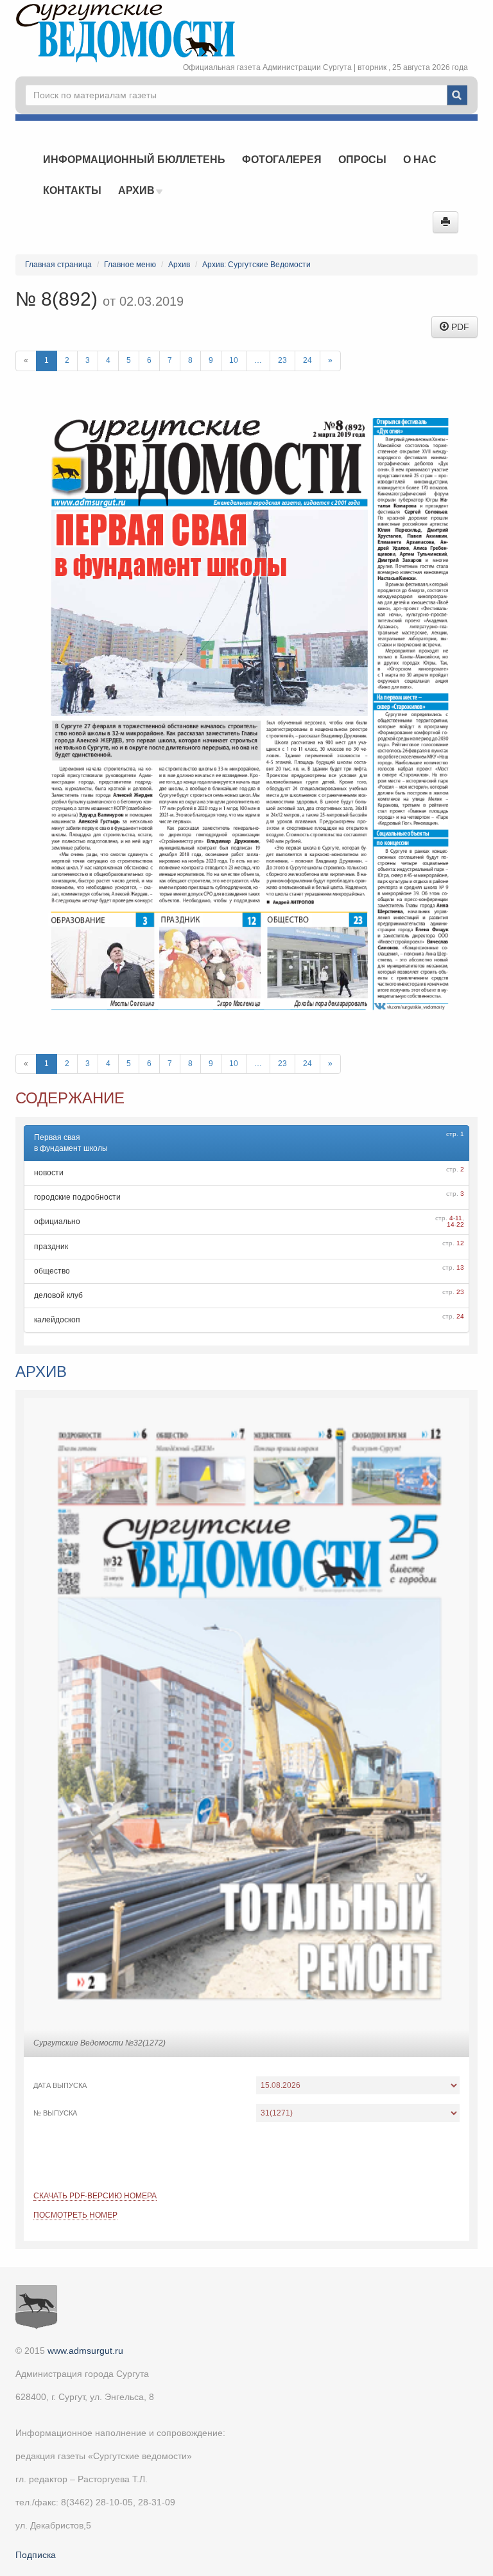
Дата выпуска (60, 2085)
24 (307, 360)
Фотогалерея (282, 160)
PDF (459, 327)
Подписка (36, 2555)
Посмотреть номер (75, 2215)
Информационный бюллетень (134, 160)
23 (282, 360)
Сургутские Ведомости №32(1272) (99, 2043)
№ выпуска (55, 2113)
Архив (138, 190)
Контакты (72, 190)
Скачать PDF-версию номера (95, 2196)
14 (451, 1224)
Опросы (362, 160)
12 (460, 1243)
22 (460, 1224)
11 (459, 1218)
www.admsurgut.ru (85, 2351)
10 (234, 360)
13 (460, 1267)
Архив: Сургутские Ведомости (256, 265)
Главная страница (58, 265)
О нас (420, 160)
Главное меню (130, 265)
